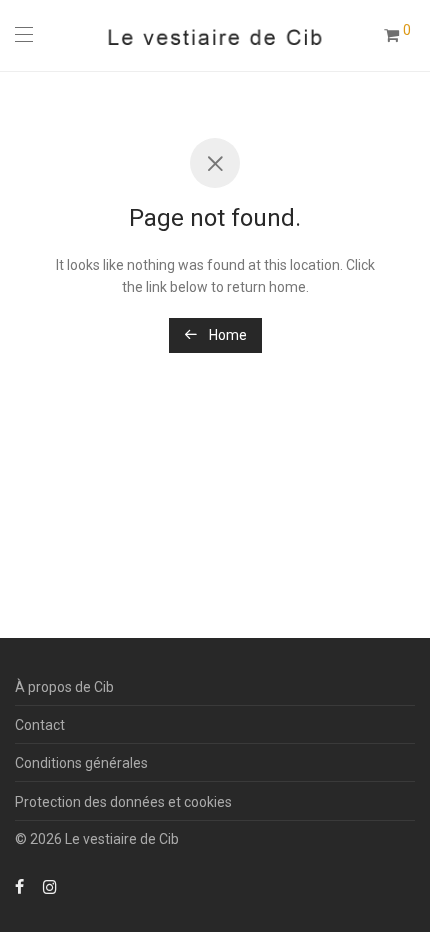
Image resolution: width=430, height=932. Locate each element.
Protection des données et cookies (123, 802)
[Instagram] (50, 886)
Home (226, 335)
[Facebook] (19, 886)
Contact (40, 725)
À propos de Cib (64, 687)
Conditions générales (81, 763)
